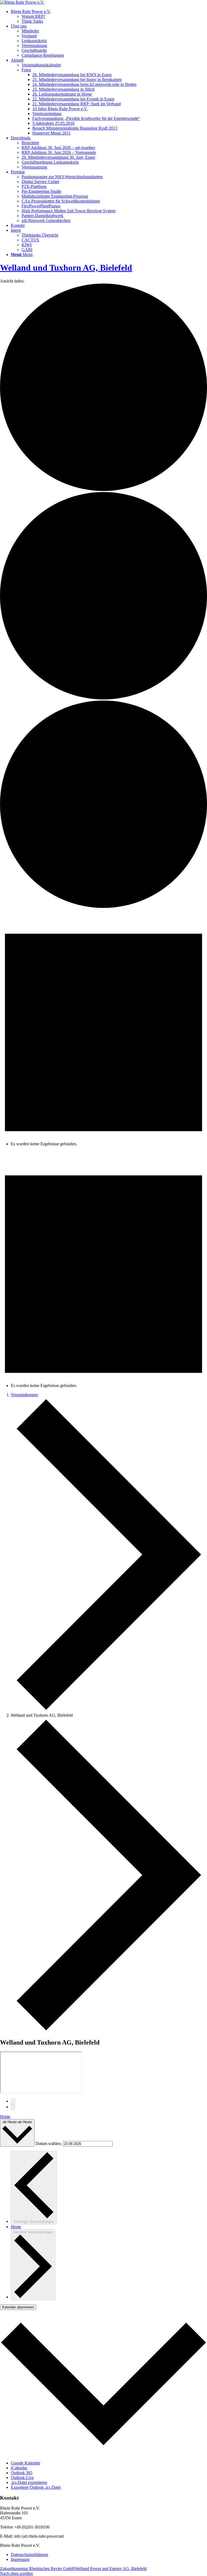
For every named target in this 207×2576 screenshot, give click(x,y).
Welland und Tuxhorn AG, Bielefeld (66, 268)
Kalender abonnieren (18, 2307)
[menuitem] (109, 16)
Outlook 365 (22, 2473)
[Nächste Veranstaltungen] (13, 2107)
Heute (5, 2117)
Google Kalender (25, 2463)
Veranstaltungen (24, 1395)
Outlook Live (22, 2478)
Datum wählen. (49, 2144)
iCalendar (19, 2468)
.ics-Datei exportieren (29, 2482)
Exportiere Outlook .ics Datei (36, 2487)
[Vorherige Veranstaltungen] (13, 2101)
